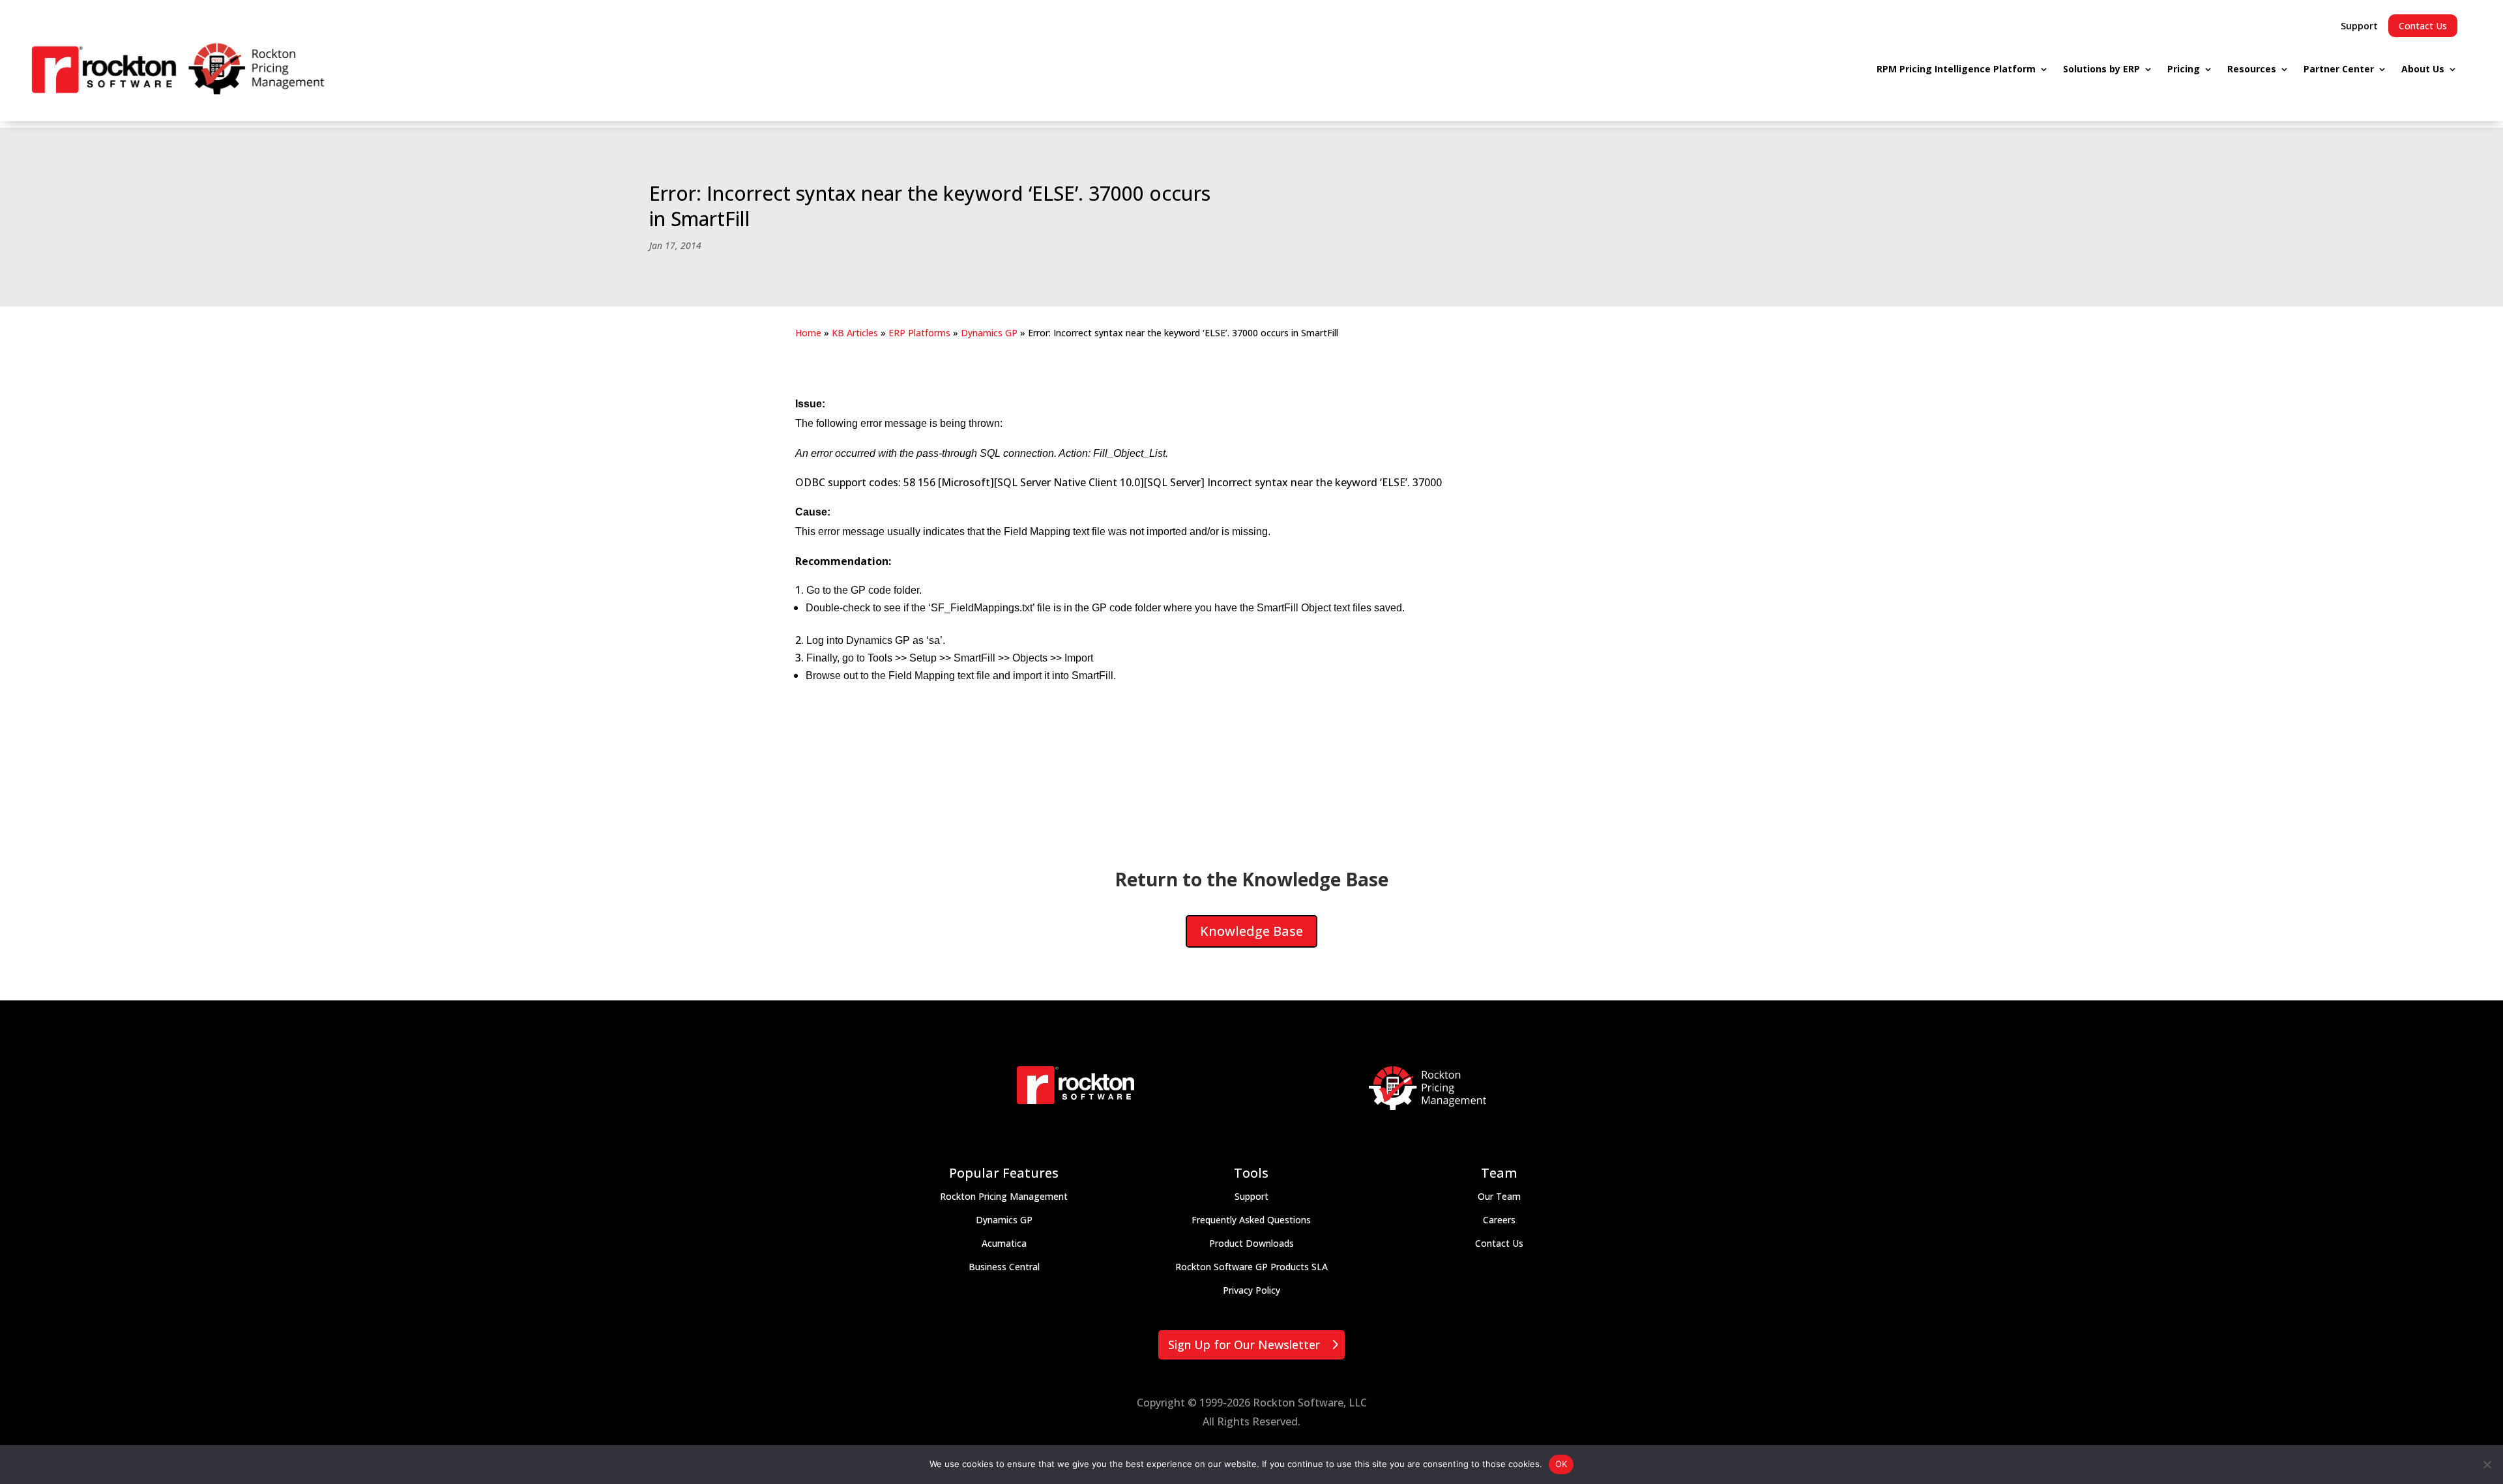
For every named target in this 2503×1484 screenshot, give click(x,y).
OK (1561, 1464)
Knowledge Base (1251, 931)
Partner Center (2339, 69)
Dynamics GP (989, 333)
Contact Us (2423, 26)
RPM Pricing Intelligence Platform (1956, 69)
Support (2359, 26)
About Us (2423, 69)
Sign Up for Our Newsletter (1244, 1345)
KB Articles (855, 333)
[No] (2487, 1464)
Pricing (2184, 69)
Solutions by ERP (2101, 69)
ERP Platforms (919, 333)
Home (808, 333)
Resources (2252, 69)
